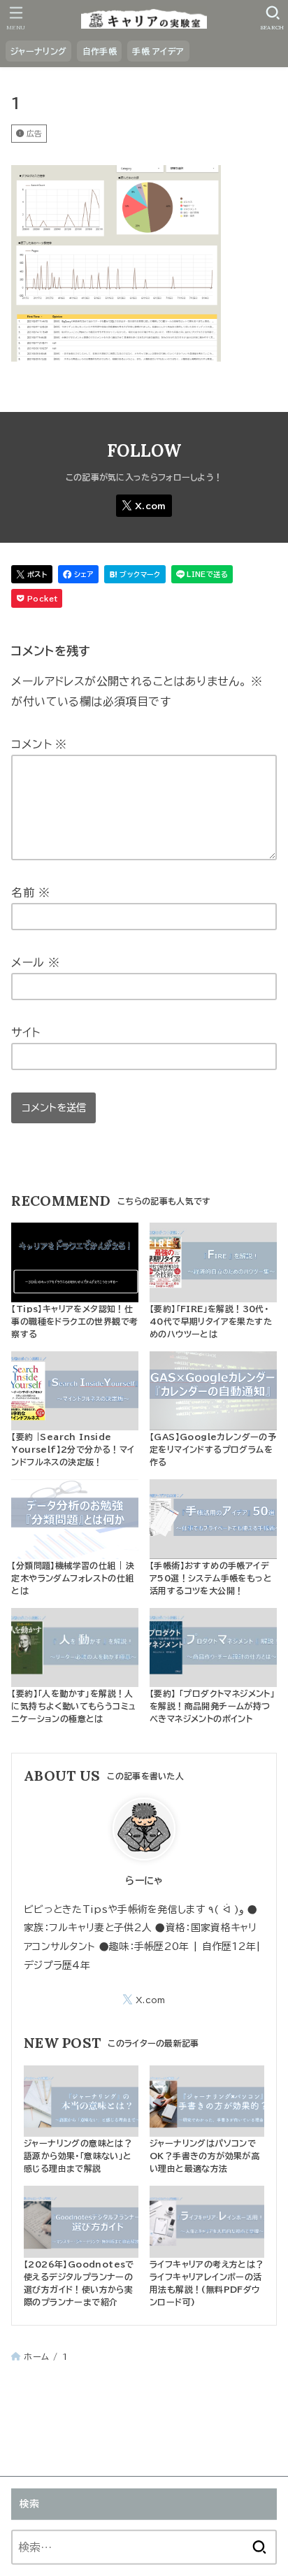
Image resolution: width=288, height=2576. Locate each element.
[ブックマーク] (135, 575)
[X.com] (144, 506)
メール (35, 962)
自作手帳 (100, 51)
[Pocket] (37, 598)
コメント (39, 744)
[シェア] (78, 575)
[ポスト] (32, 575)
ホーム (36, 2356)
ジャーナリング (38, 51)
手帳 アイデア (158, 51)
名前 (30, 892)
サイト (26, 1032)
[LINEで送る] (202, 575)
